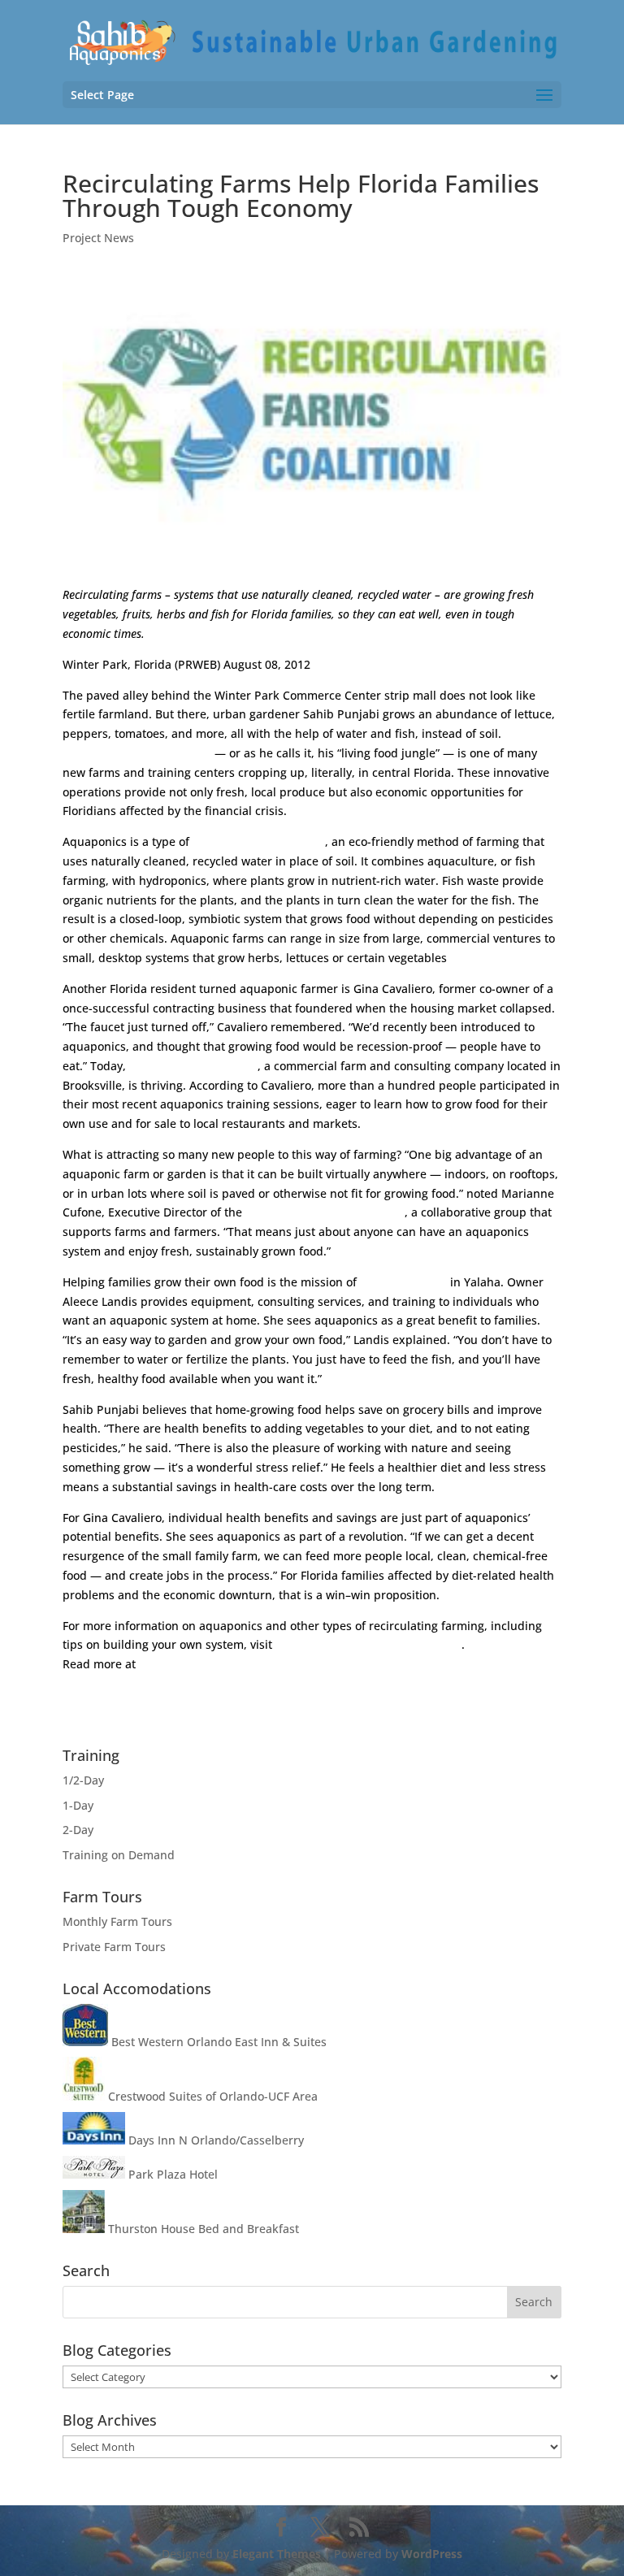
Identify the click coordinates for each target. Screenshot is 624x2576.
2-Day (78, 1830)
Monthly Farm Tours (117, 1921)
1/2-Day (83, 1780)
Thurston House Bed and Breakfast (202, 2229)
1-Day (78, 1805)
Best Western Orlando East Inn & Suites (217, 2042)
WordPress (432, 2554)
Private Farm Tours (114, 1947)
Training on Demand (119, 1855)
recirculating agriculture (259, 841)
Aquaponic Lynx (403, 1282)
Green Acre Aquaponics (193, 1066)
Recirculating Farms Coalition (325, 1212)
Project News (98, 238)
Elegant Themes (277, 2554)
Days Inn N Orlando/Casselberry (214, 2140)
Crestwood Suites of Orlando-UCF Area (211, 2096)
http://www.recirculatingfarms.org (368, 1644)
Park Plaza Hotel (171, 2174)
